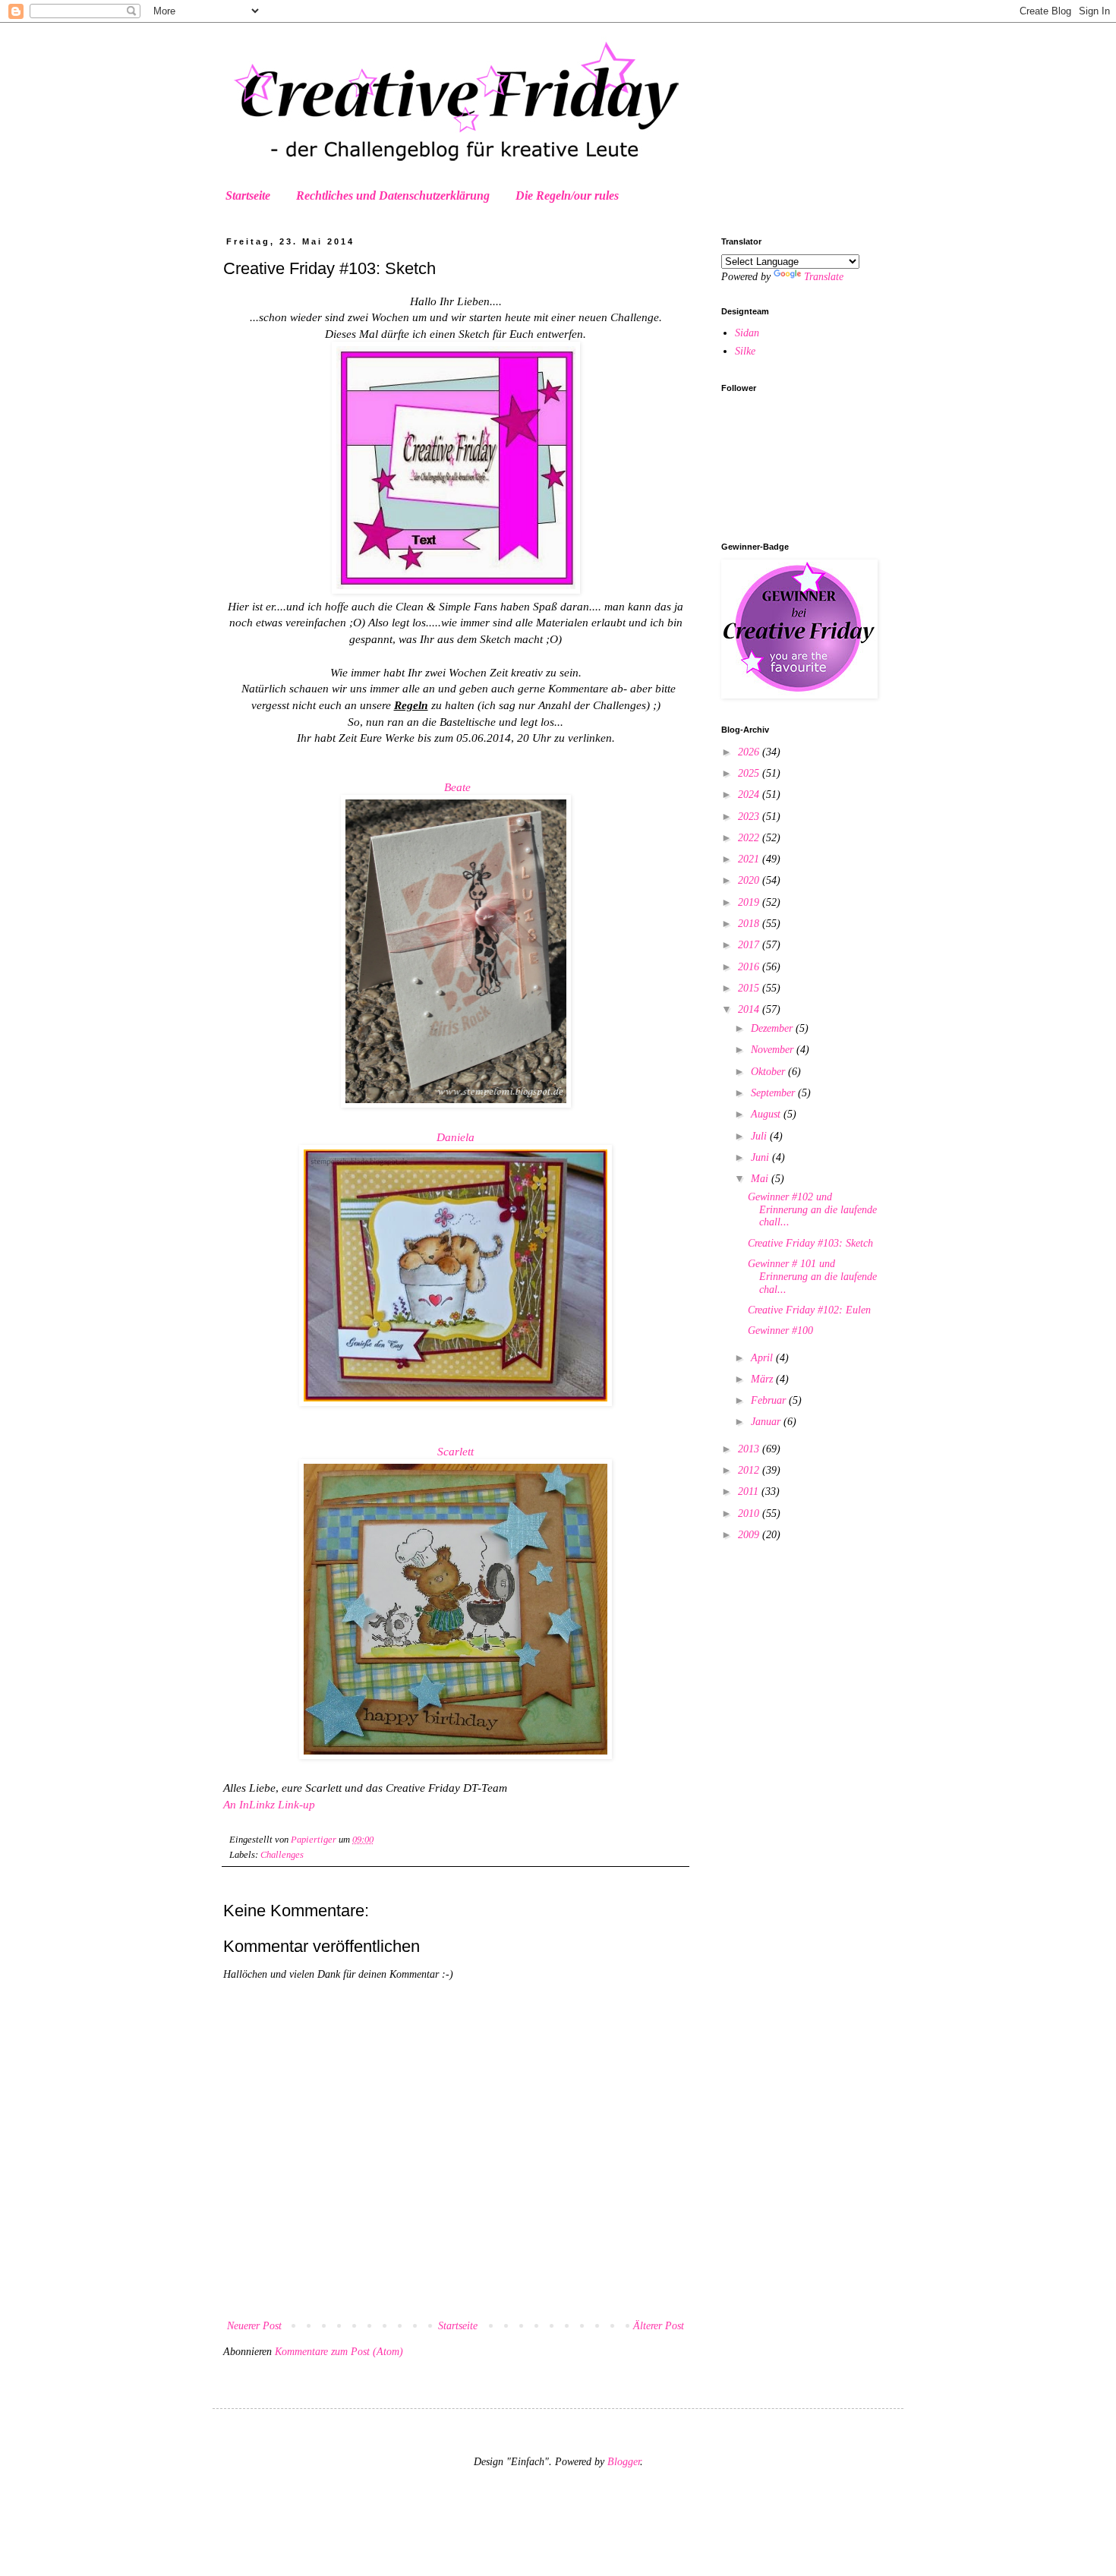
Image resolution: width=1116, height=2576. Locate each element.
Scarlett (456, 1451)
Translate (824, 277)
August (767, 1114)
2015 (750, 988)
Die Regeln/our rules (567, 195)
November (774, 1050)
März (763, 1379)
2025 (750, 773)
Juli (760, 1136)
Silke (745, 351)
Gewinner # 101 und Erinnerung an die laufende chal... (812, 1277)
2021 (750, 859)
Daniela (456, 1137)
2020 (750, 880)
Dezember (773, 1028)
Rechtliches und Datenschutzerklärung (393, 195)
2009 (750, 1535)
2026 (750, 752)
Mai (761, 1179)
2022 (750, 838)
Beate (457, 787)
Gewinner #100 (780, 1331)
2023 (750, 817)
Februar (770, 1400)
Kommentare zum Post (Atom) (339, 2352)
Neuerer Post (254, 2326)
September (774, 1093)
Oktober (769, 1072)
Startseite (248, 195)
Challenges (282, 1855)
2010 (750, 1513)
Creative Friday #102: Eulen (809, 1310)
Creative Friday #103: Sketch (810, 1243)
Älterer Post (659, 2326)
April (763, 1358)
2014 (750, 1009)
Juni (761, 1157)
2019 (750, 902)
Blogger (624, 2462)
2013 (750, 1449)
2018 (750, 924)
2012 (750, 1470)
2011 (750, 1491)
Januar (767, 1422)
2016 (750, 967)
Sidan (747, 333)
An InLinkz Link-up (269, 1804)
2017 (750, 945)
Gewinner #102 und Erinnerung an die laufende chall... (812, 1210)
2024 (750, 795)
